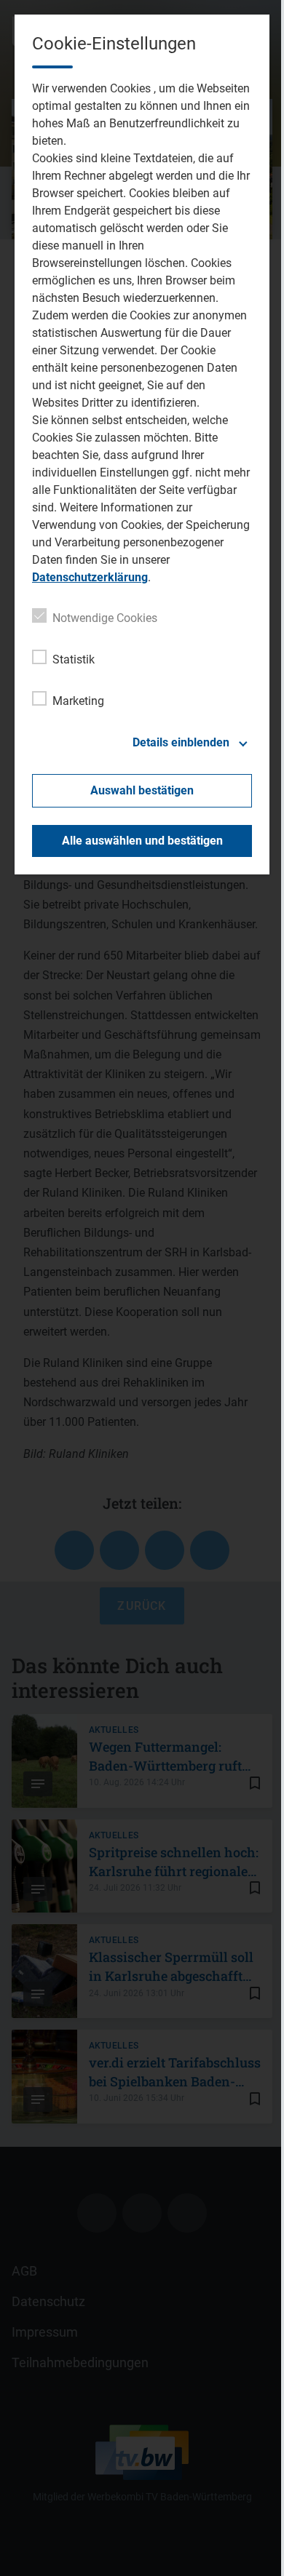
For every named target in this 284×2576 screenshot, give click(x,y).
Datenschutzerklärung (90, 577)
